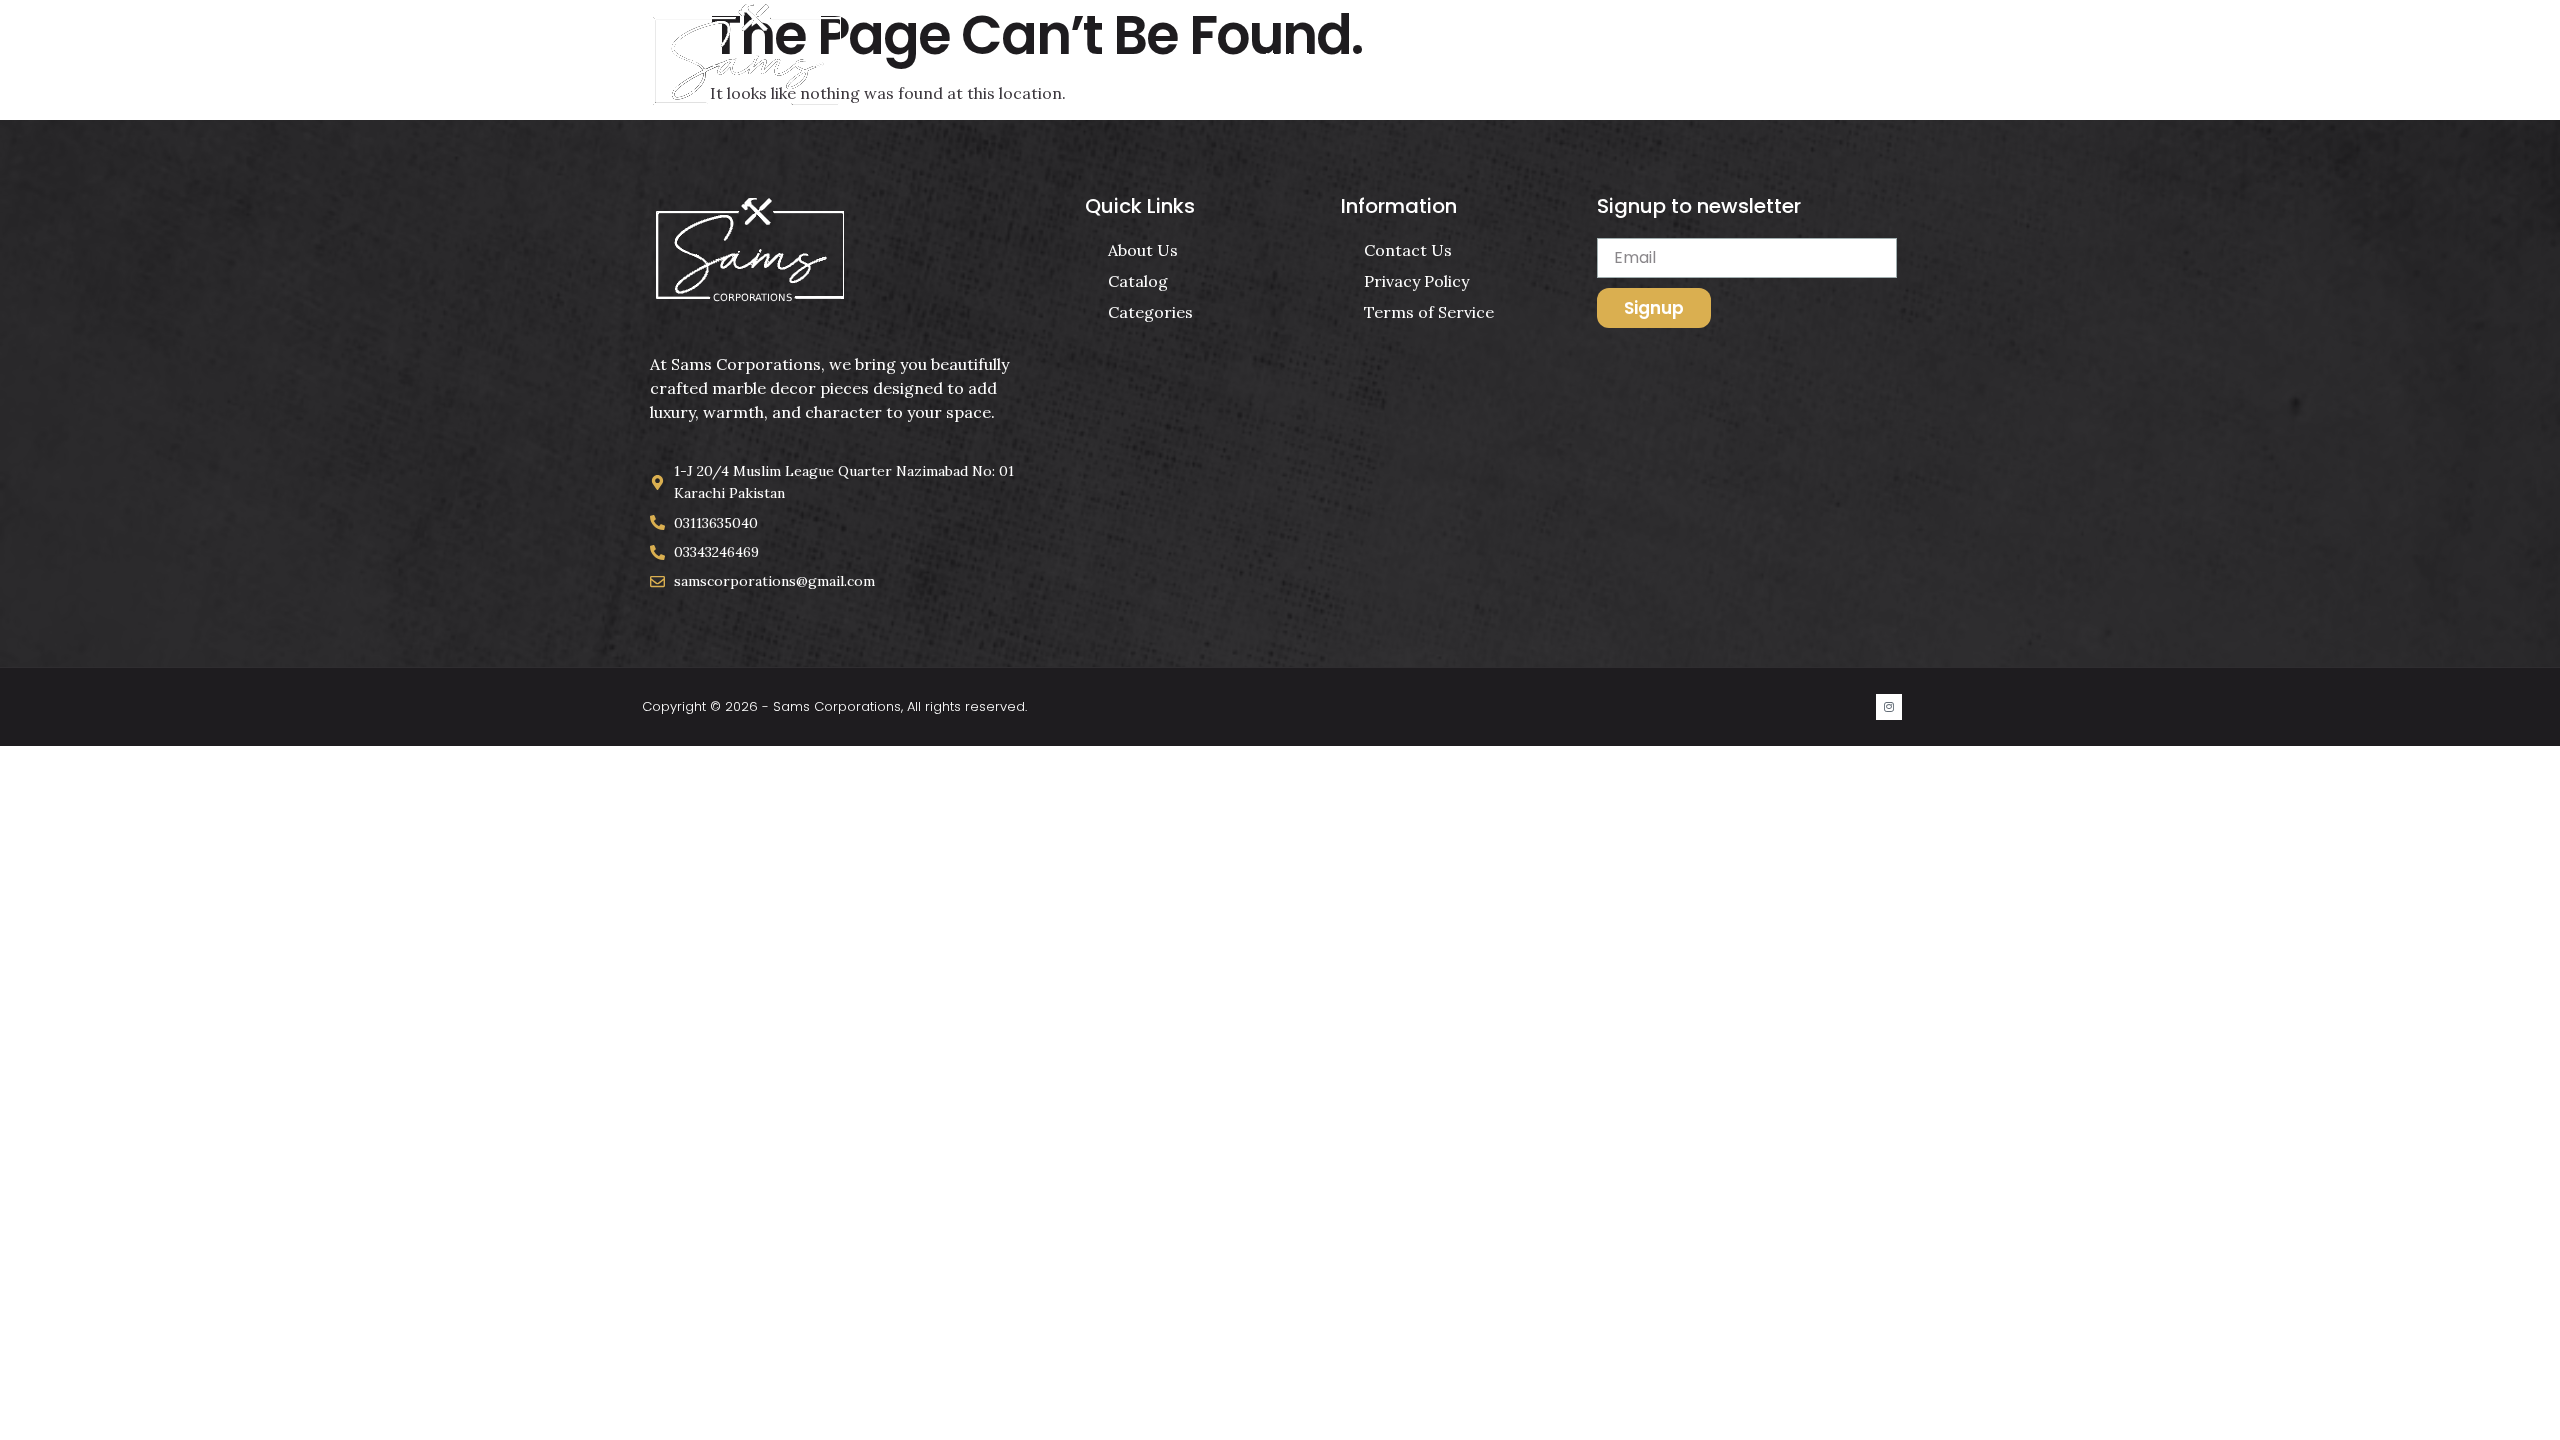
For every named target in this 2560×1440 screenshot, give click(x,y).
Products (1663, 58)
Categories (1404, 58)
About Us (1537, 58)
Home (1287, 58)
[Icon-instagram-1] (1889, 707)
